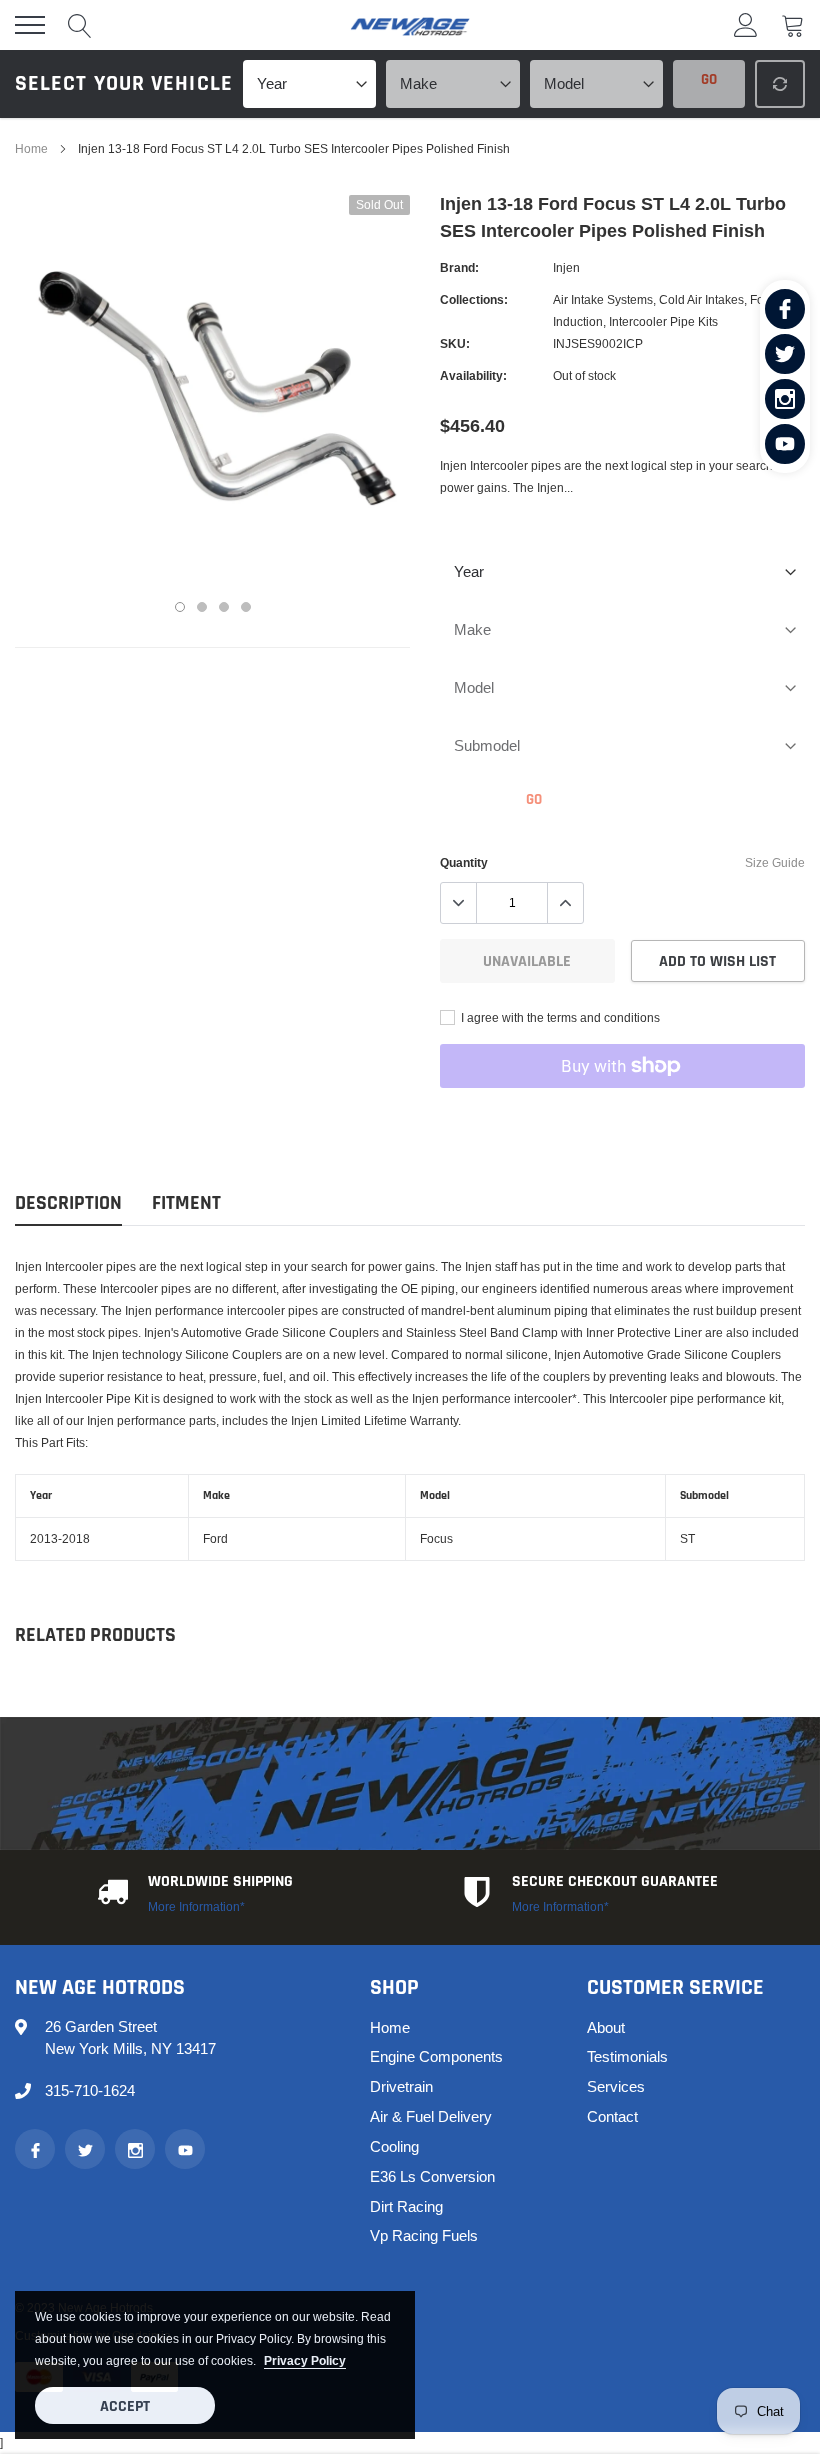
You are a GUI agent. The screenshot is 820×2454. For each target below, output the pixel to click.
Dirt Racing (406, 2206)
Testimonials (627, 2056)
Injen (566, 267)
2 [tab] (202, 607)
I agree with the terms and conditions (559, 1017)
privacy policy (305, 2360)
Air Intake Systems (603, 299)
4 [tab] (246, 607)
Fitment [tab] (186, 1203)
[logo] (410, 25)
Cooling (394, 2146)
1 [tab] (180, 607)
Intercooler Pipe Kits (663, 321)
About (606, 2027)
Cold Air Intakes (701, 299)
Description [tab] (68, 1203)
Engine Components (436, 2056)
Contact (612, 2116)
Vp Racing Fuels (424, 2235)
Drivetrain (401, 2086)
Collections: (474, 299)
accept (125, 2406)
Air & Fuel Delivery (431, 2116)
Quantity (464, 862)
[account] (746, 24)
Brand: (459, 267)
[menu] (30, 25)
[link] (785, 309)
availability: (473, 375)
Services (616, 2086)
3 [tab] (224, 607)
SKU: (455, 343)
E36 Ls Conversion (432, 2176)
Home (31, 148)
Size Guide (775, 862)
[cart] (793, 24)
